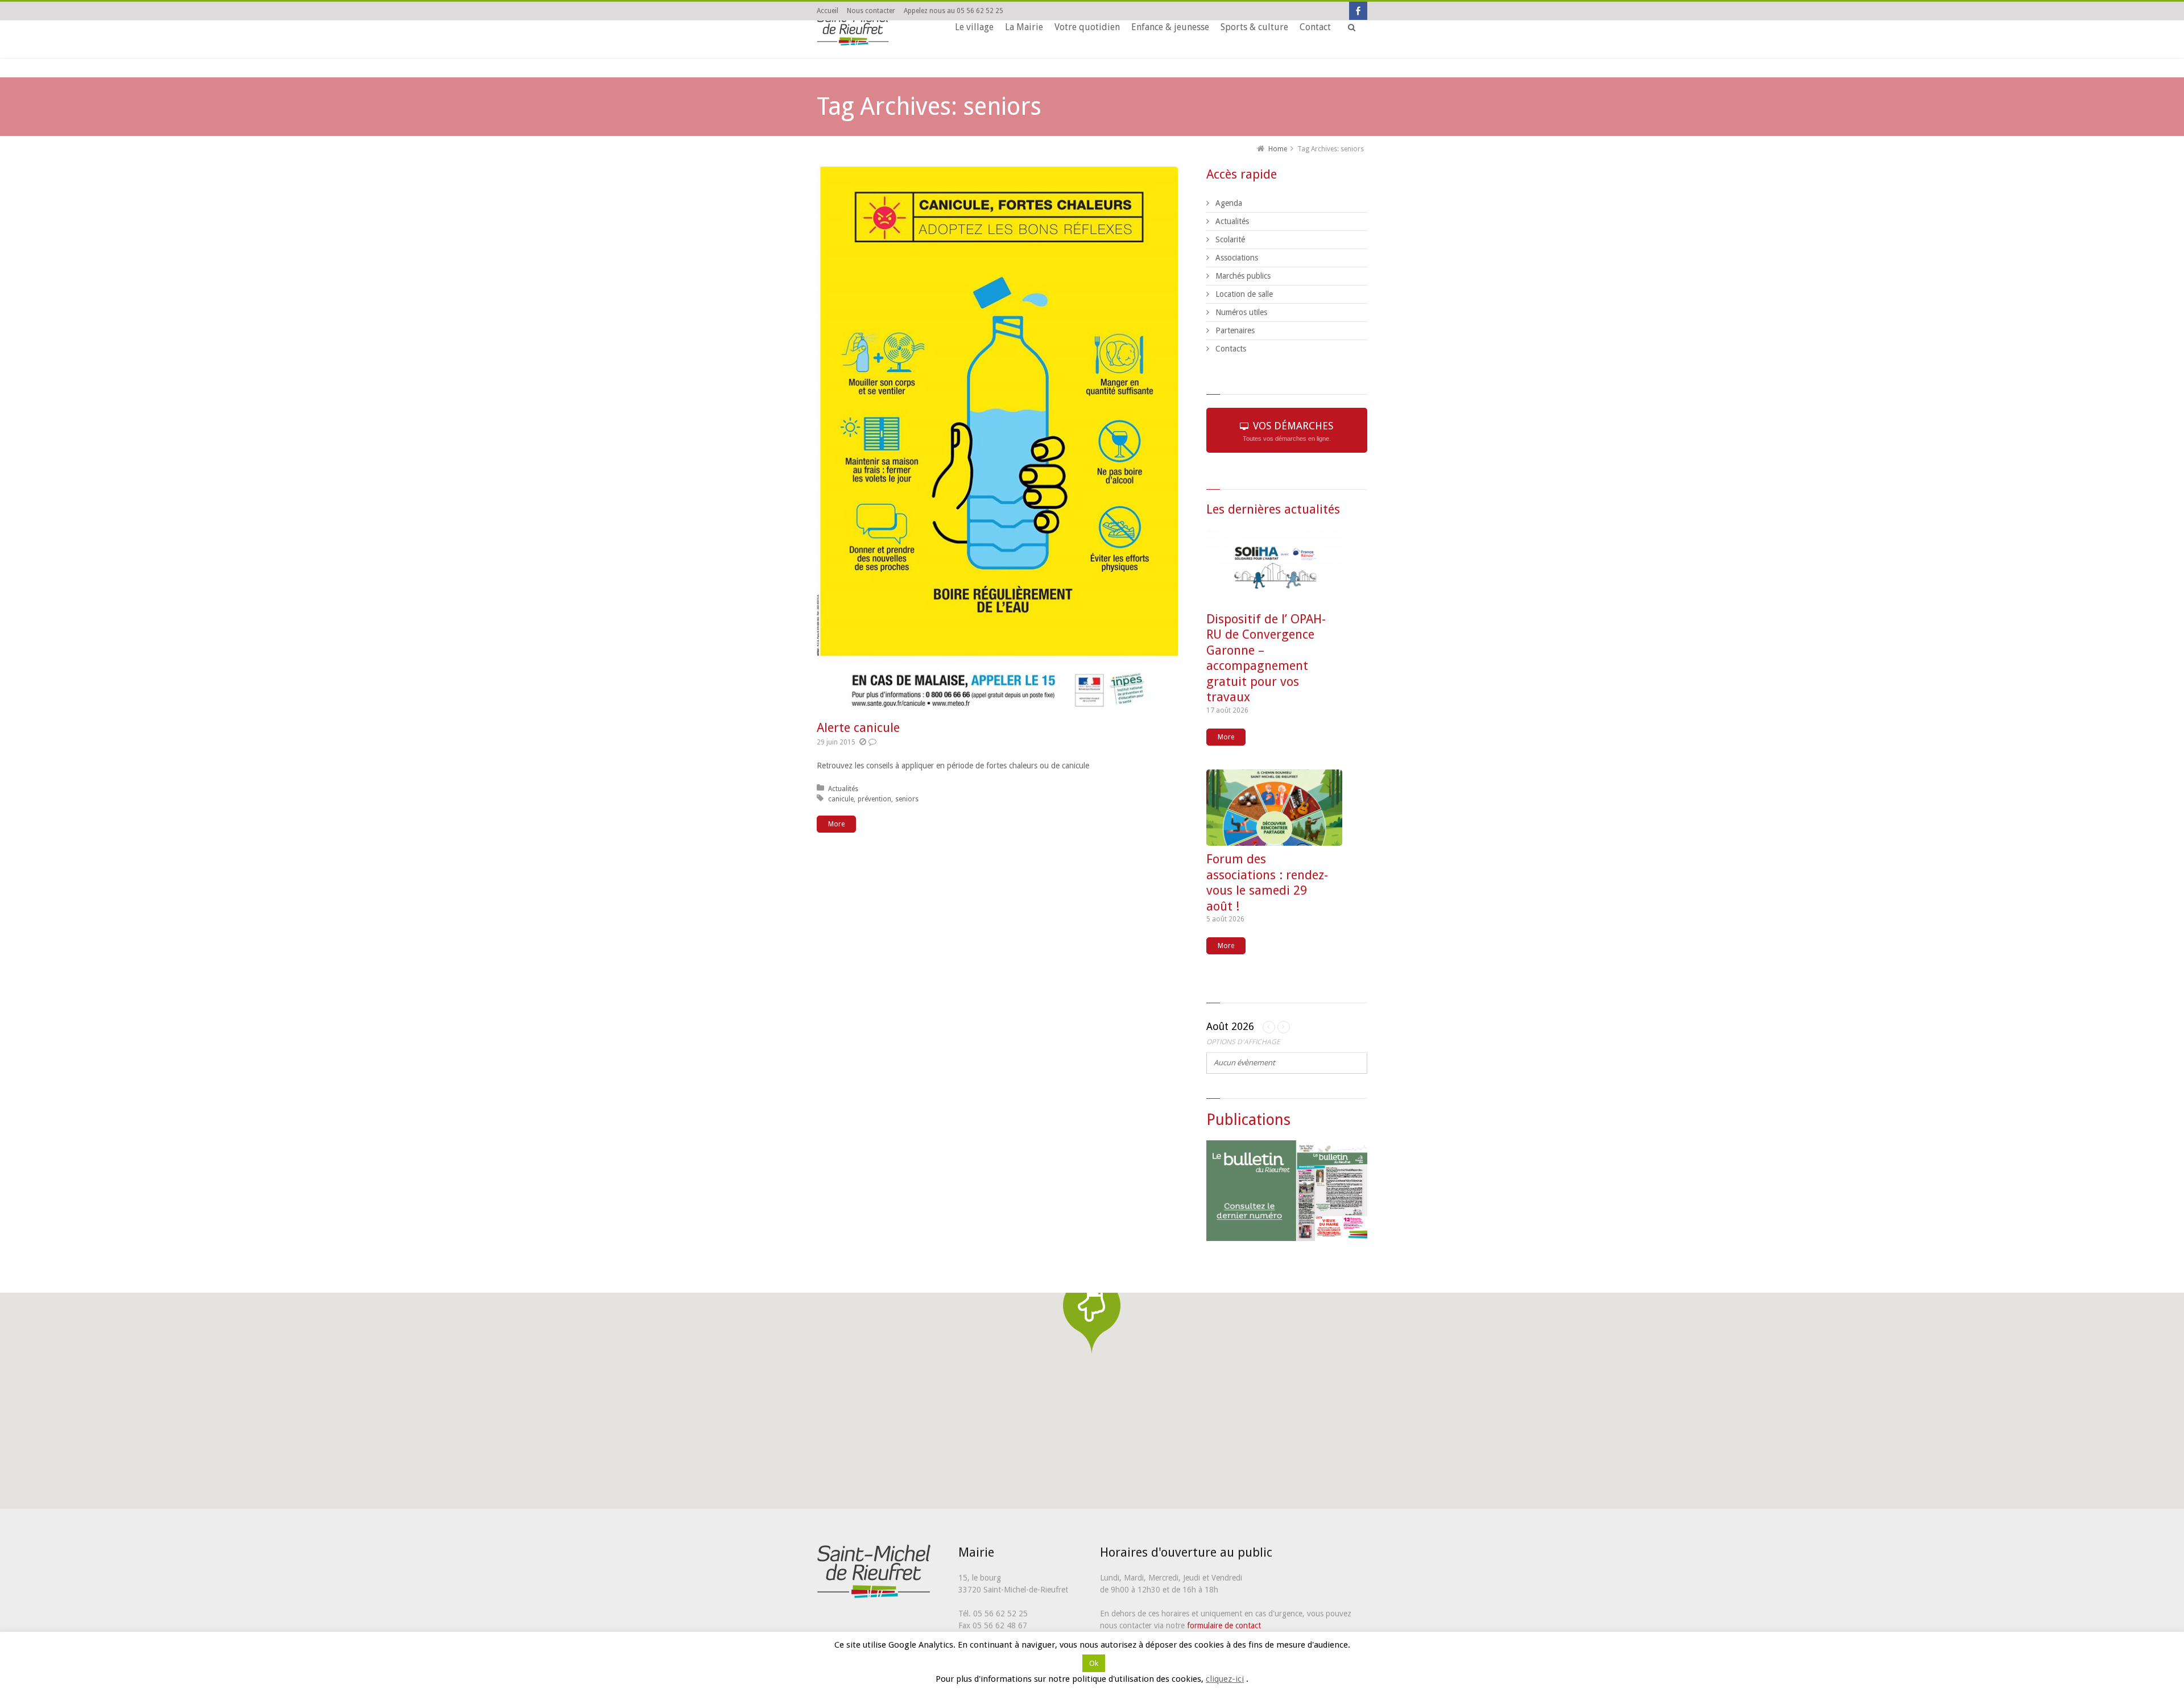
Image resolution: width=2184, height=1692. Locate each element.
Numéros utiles (1241, 312)
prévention (874, 799)
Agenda (1229, 203)
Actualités (843, 789)
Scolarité (1230, 239)
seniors (907, 799)
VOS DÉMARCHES (1288, 431)
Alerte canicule (858, 728)
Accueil (828, 11)
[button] (1092, 1315)
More (836, 824)
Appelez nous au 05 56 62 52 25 (954, 11)
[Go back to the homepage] (853, 29)
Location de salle (1244, 294)
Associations (1237, 258)
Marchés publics (1243, 276)
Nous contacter (871, 11)
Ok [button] (1094, 1679)
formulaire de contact (1224, 1625)
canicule (841, 799)
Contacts (1231, 349)
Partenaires (1235, 330)
